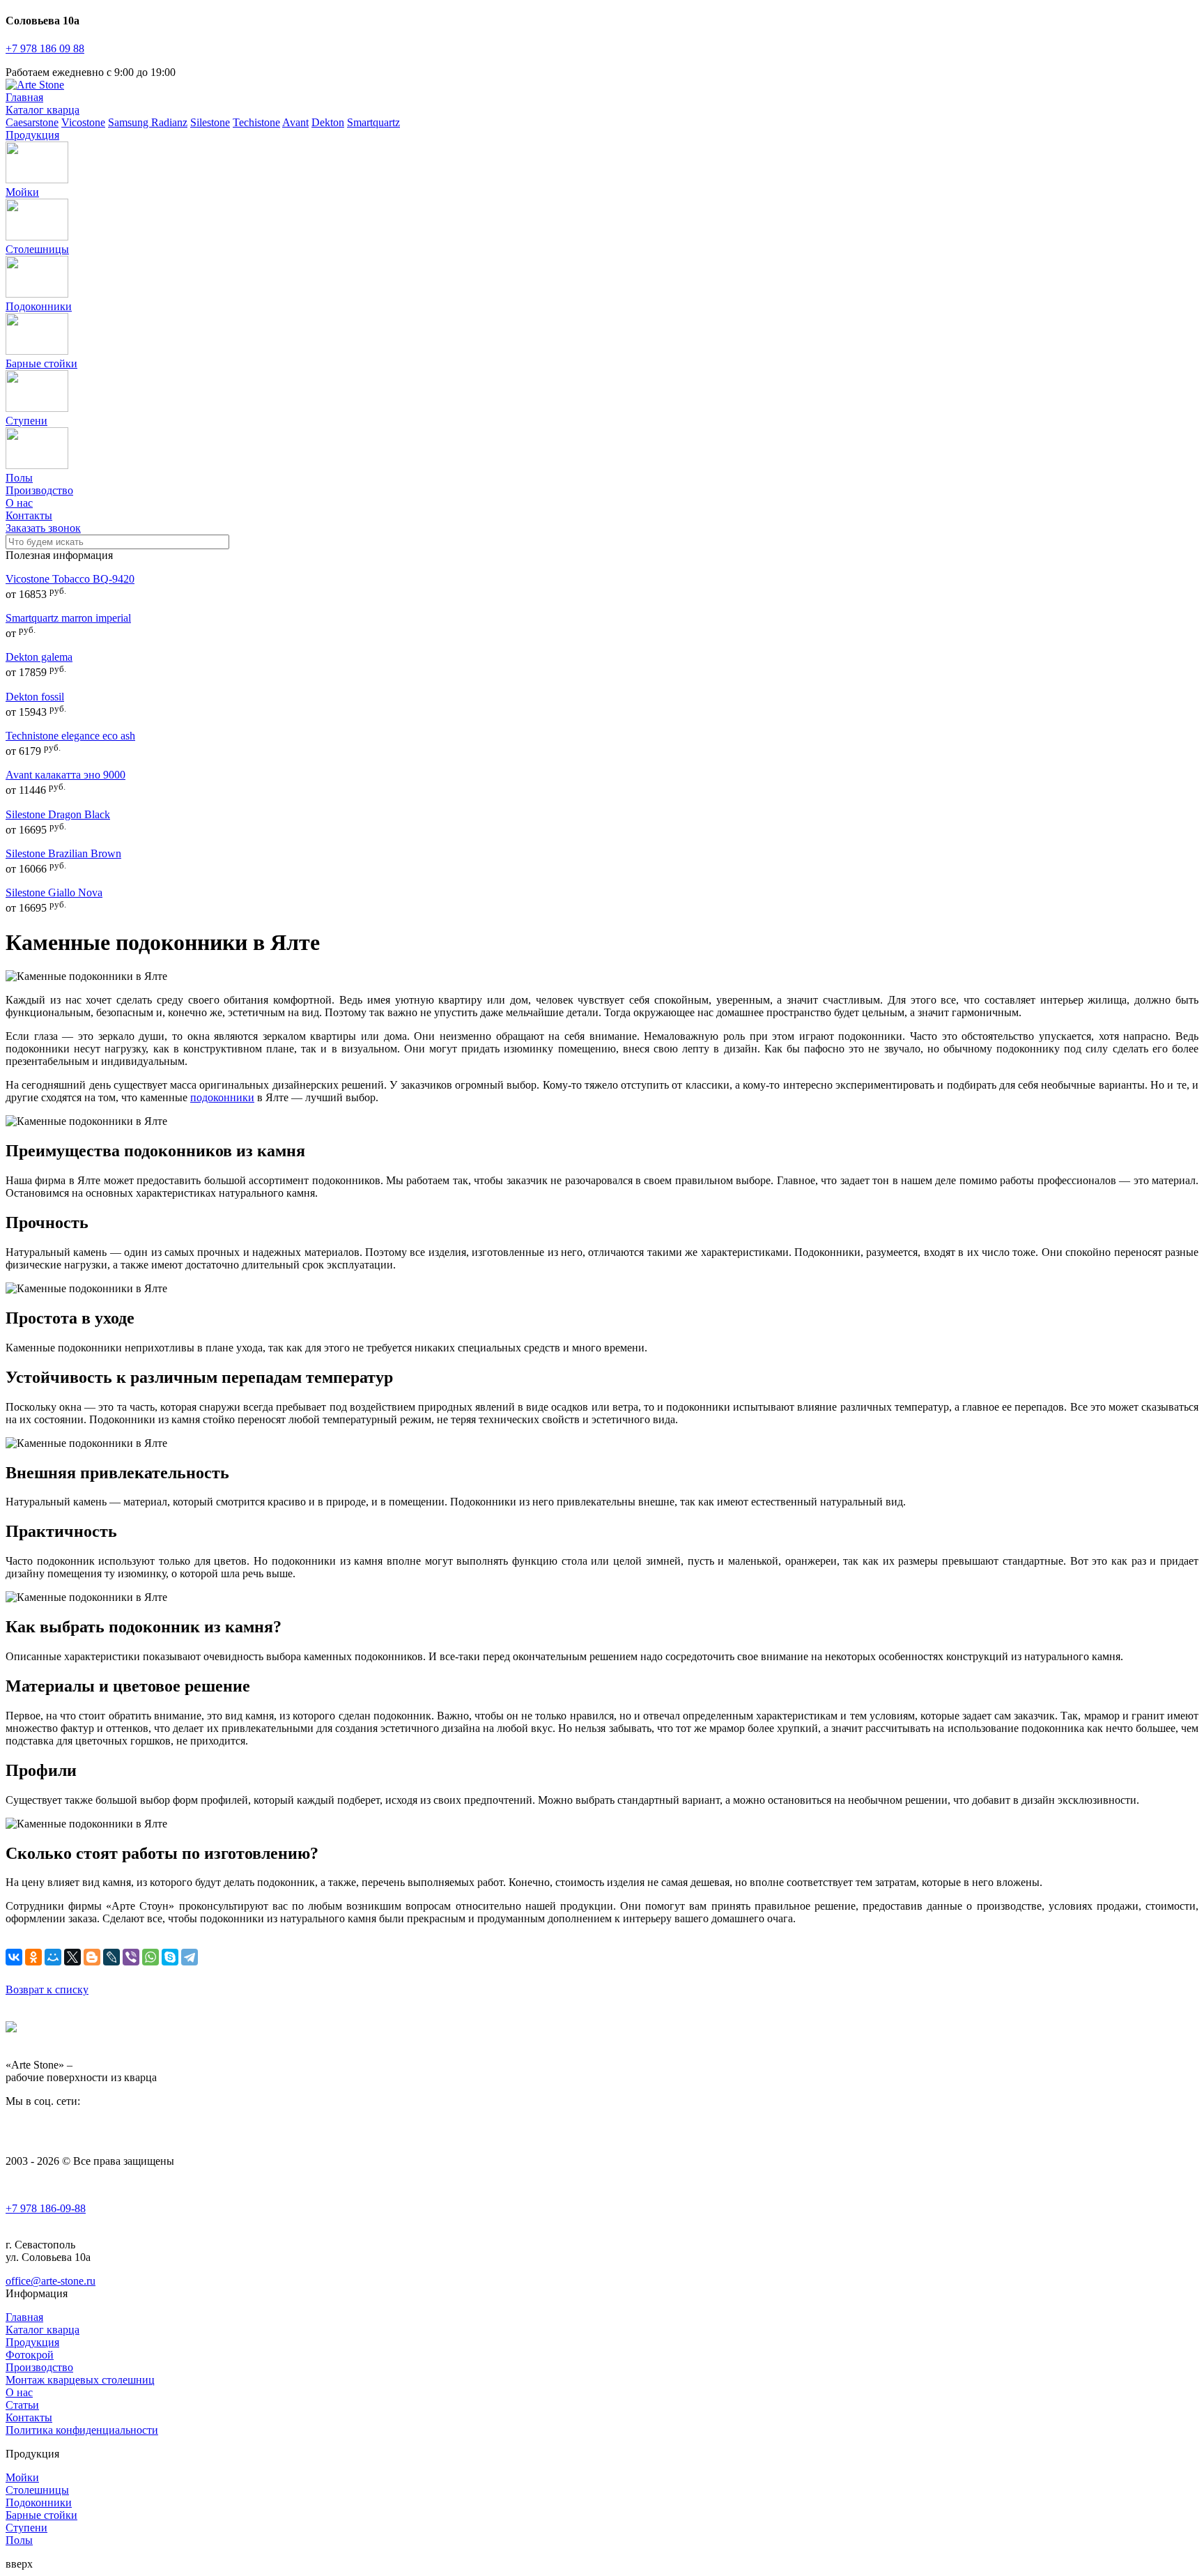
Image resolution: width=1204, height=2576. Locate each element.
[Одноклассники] (33, 1957)
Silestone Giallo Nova (54, 892)
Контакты (29, 515)
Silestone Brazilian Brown (63, 853)
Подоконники (39, 306)
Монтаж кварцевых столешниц (80, 2380)
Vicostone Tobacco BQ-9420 (70, 579)
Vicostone (83, 122)
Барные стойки (41, 363)
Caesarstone (32, 122)
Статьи (22, 2405)
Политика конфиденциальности (82, 2430)
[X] (72, 1957)
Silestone (210, 122)
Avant (295, 122)
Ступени (26, 421)
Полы (19, 2540)
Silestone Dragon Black (58, 814)
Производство (39, 490)
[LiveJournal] (111, 1957)
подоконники (222, 1097)
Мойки (22, 192)
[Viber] (131, 1957)
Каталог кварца (43, 110)
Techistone (256, 122)
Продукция (32, 135)
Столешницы (37, 249)
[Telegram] (190, 1957)
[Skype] (170, 1957)
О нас (19, 503)
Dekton (328, 122)
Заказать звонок (43, 528)
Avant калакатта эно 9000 (65, 775)
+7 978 (45, 48)
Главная (24, 97)
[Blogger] (92, 1957)
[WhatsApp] (150, 1957)
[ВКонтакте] (14, 1957)
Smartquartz (373, 122)
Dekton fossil (35, 697)
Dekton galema (39, 657)
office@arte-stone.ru (51, 2281)
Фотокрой (30, 2355)
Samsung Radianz (148, 122)
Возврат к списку (47, 1990)
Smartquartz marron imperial (68, 618)
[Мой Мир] (53, 1957)
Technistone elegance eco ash (70, 736)
